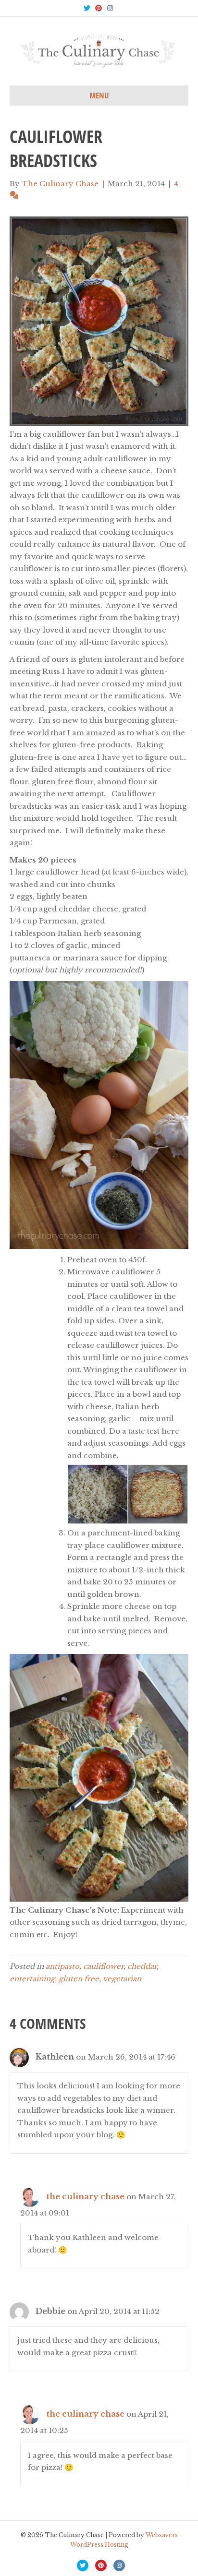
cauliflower (103, 1966)
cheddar (142, 1966)
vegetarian (122, 1979)
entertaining (32, 1979)
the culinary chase (85, 2196)
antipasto (62, 1966)
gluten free (79, 1979)
